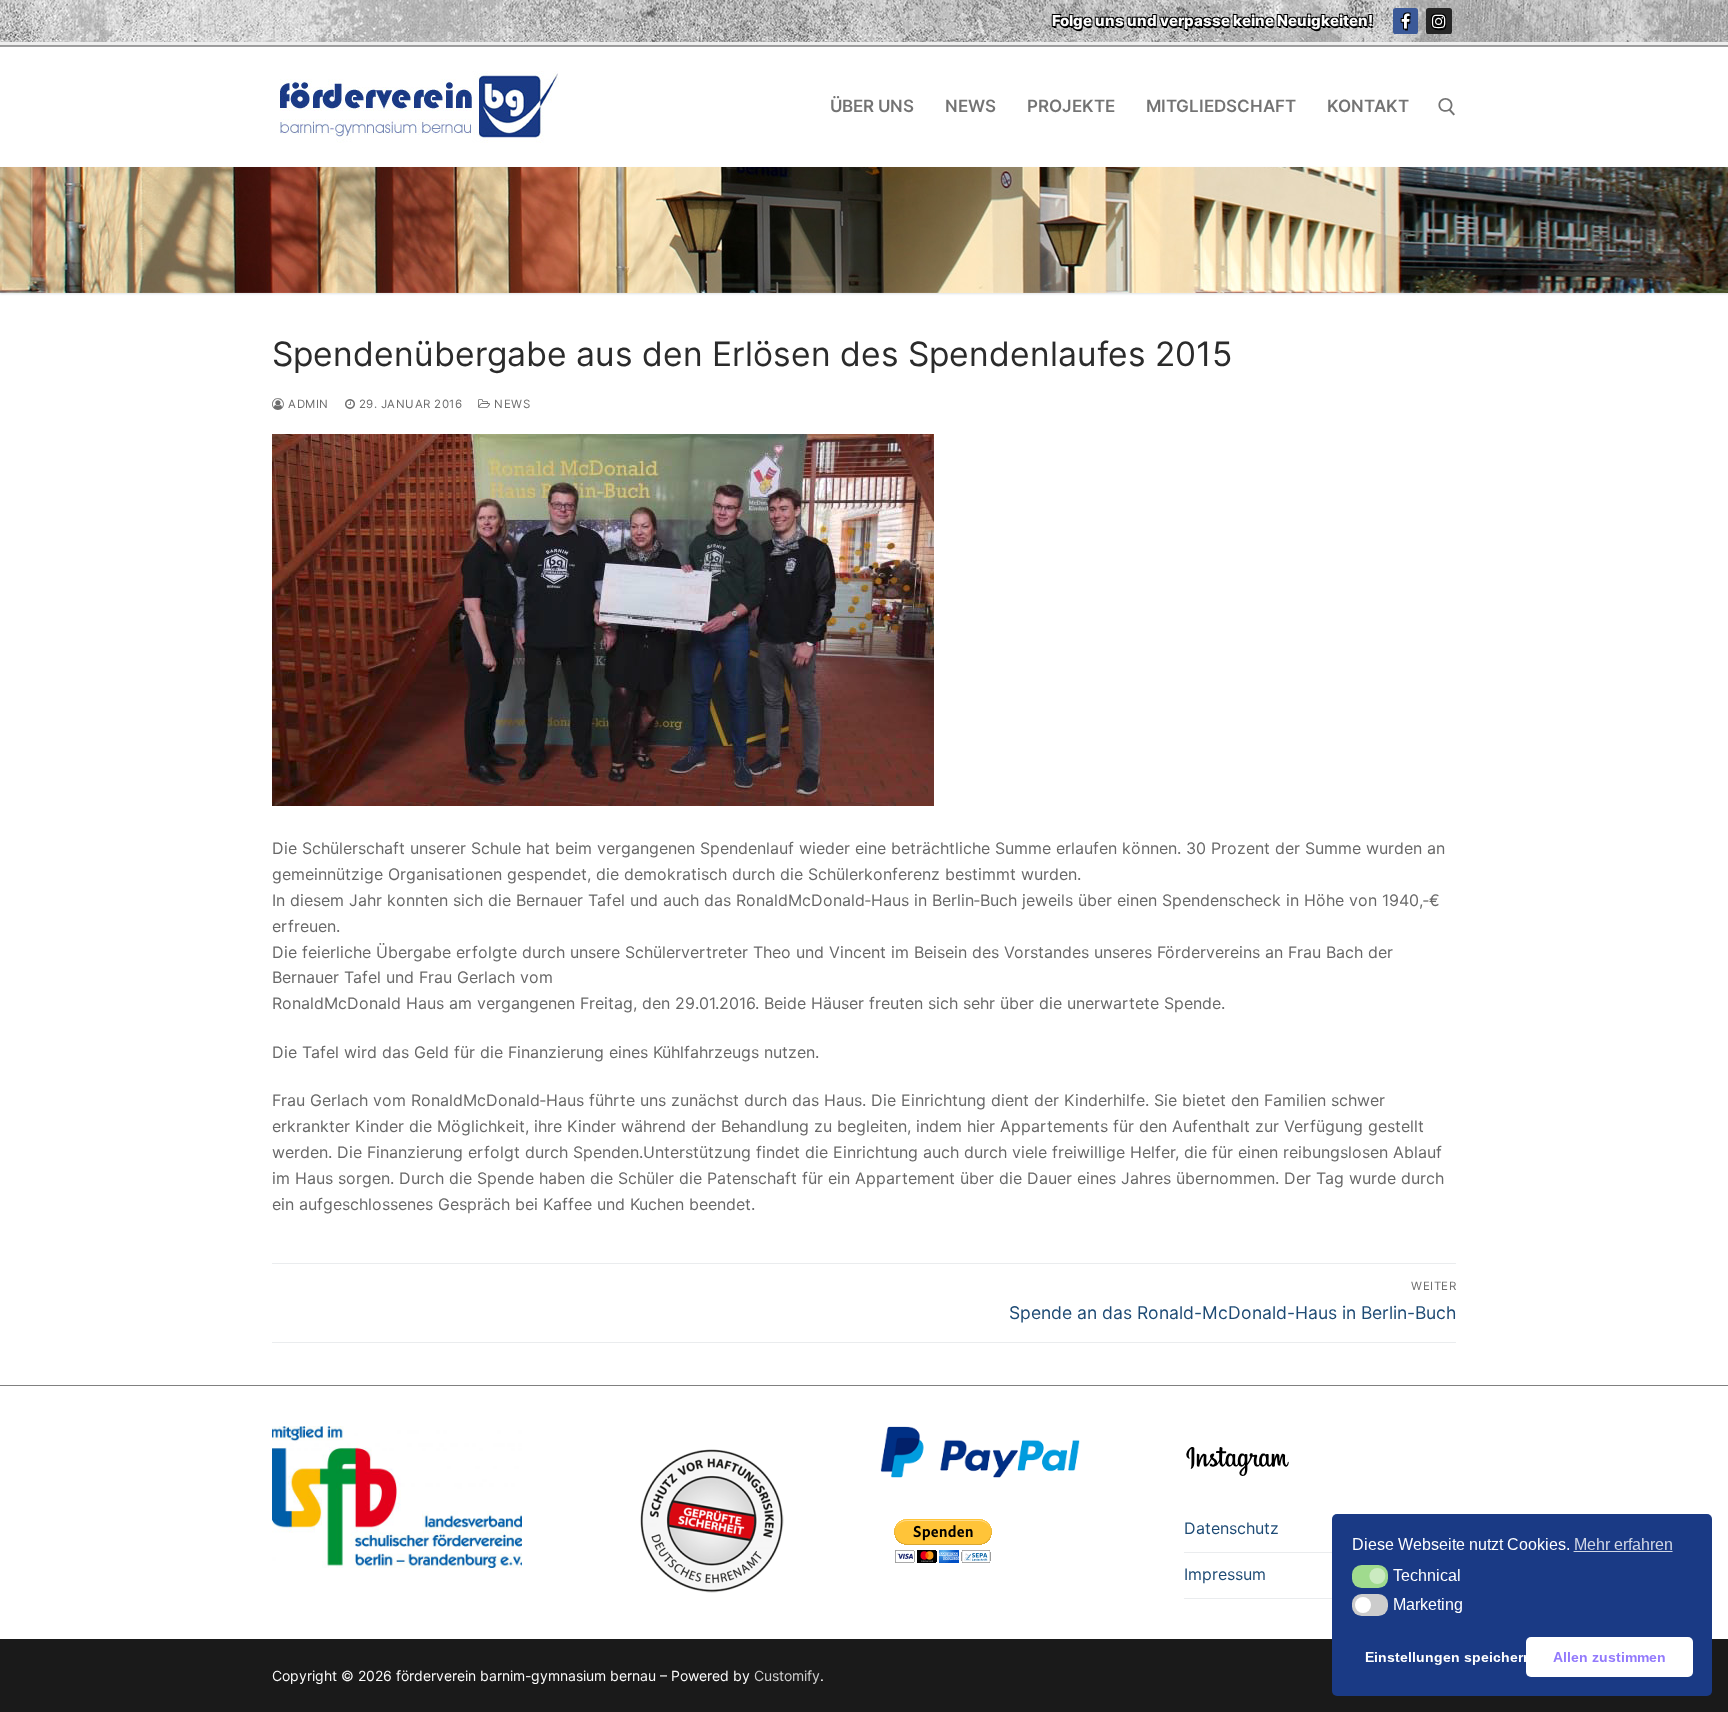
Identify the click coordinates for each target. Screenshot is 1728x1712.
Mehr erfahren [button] (1623, 1544)
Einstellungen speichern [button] (1442, 1657)
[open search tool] (1447, 107)
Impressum (1225, 1574)
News (510, 404)
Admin (307, 404)
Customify (787, 1675)
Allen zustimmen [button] (1609, 1657)
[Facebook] (1406, 21)
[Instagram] (1439, 21)
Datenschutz (1231, 1528)
